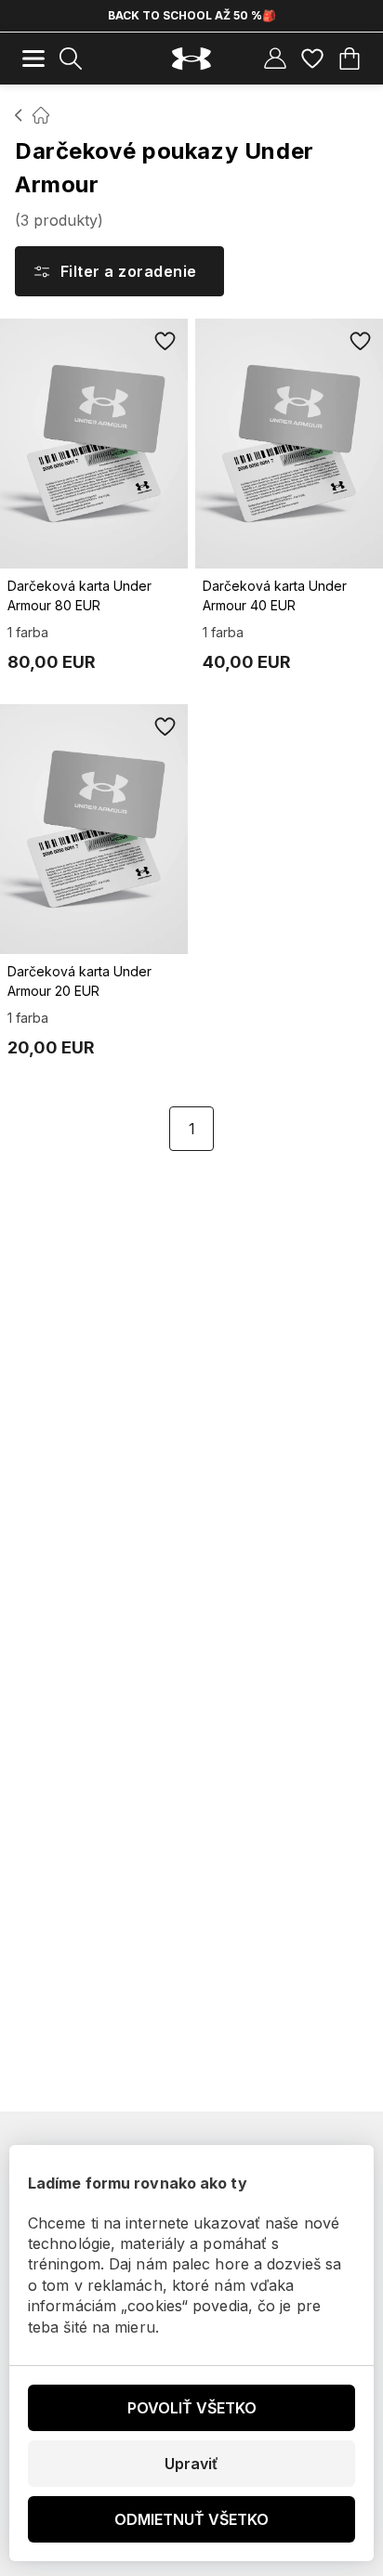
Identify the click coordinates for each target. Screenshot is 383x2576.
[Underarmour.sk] (191, 59)
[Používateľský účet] (275, 59)
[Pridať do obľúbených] (165, 341)
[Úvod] (19, 115)
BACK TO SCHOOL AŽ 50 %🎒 (192, 15)
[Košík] (350, 59)
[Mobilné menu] (33, 59)
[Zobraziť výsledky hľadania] (71, 59)
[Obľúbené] (312, 59)
